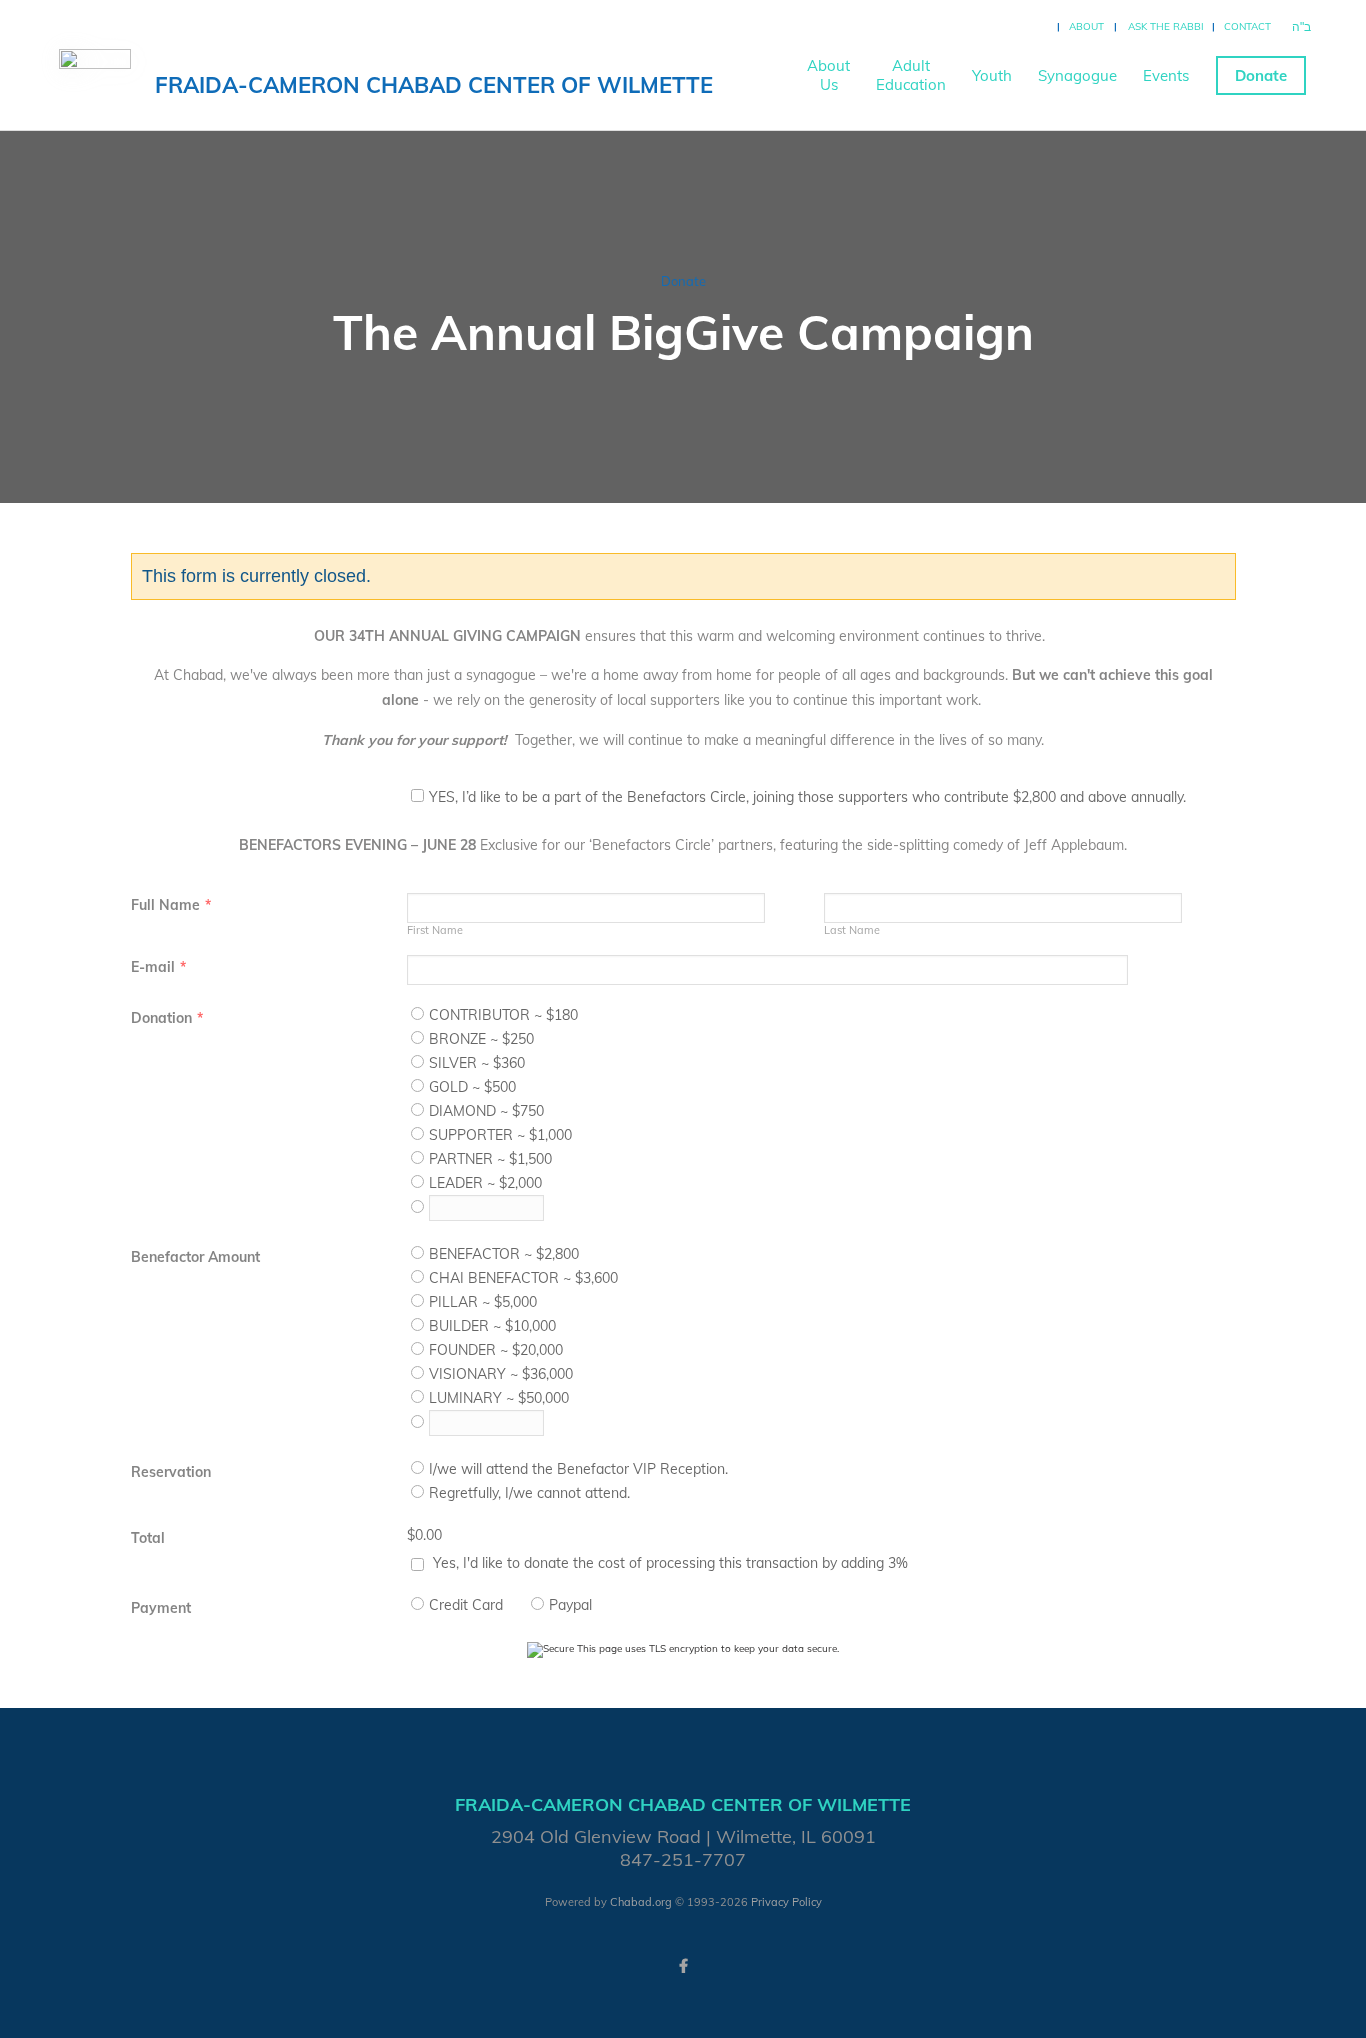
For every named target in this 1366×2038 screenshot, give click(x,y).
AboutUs (828, 75)
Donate (1261, 75)
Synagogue (1077, 75)
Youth (992, 75)
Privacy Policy (786, 1902)
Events (1166, 75)
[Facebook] (683, 1966)
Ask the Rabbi (1166, 26)
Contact (1247, 26)
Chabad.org (641, 1902)
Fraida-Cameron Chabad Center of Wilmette (434, 85)
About (1086, 26)
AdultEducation (911, 75)
